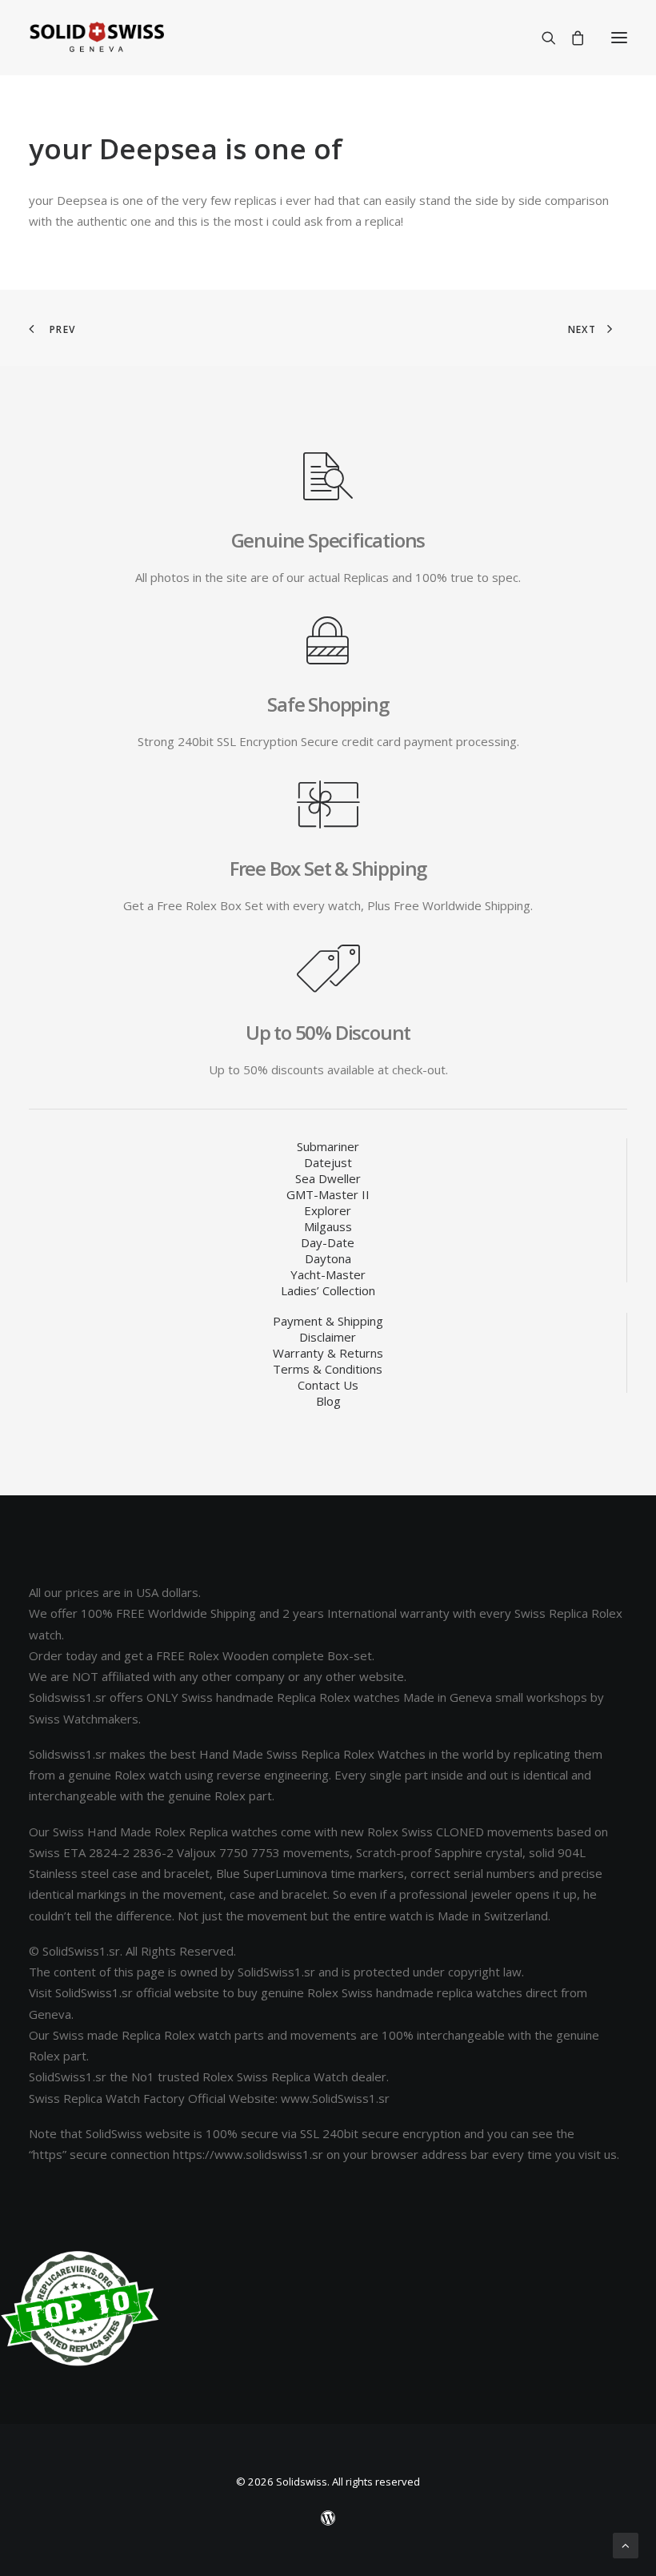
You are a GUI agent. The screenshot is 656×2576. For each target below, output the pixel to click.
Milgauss (328, 1226)
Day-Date (328, 1242)
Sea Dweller (328, 1178)
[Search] (542, 38)
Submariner (328, 1146)
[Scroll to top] (626, 2544)
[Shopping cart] (570, 38)
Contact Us (328, 1385)
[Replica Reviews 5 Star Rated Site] (80, 2309)
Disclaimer (328, 1337)
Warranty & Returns (328, 1353)
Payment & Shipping (328, 1321)
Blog (328, 1401)
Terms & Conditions (328, 1369)
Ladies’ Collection (328, 1290)
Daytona (328, 1258)
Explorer (328, 1210)
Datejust (328, 1162)
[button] (619, 38)
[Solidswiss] (96, 38)
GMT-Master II (328, 1194)
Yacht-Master (328, 1274)
